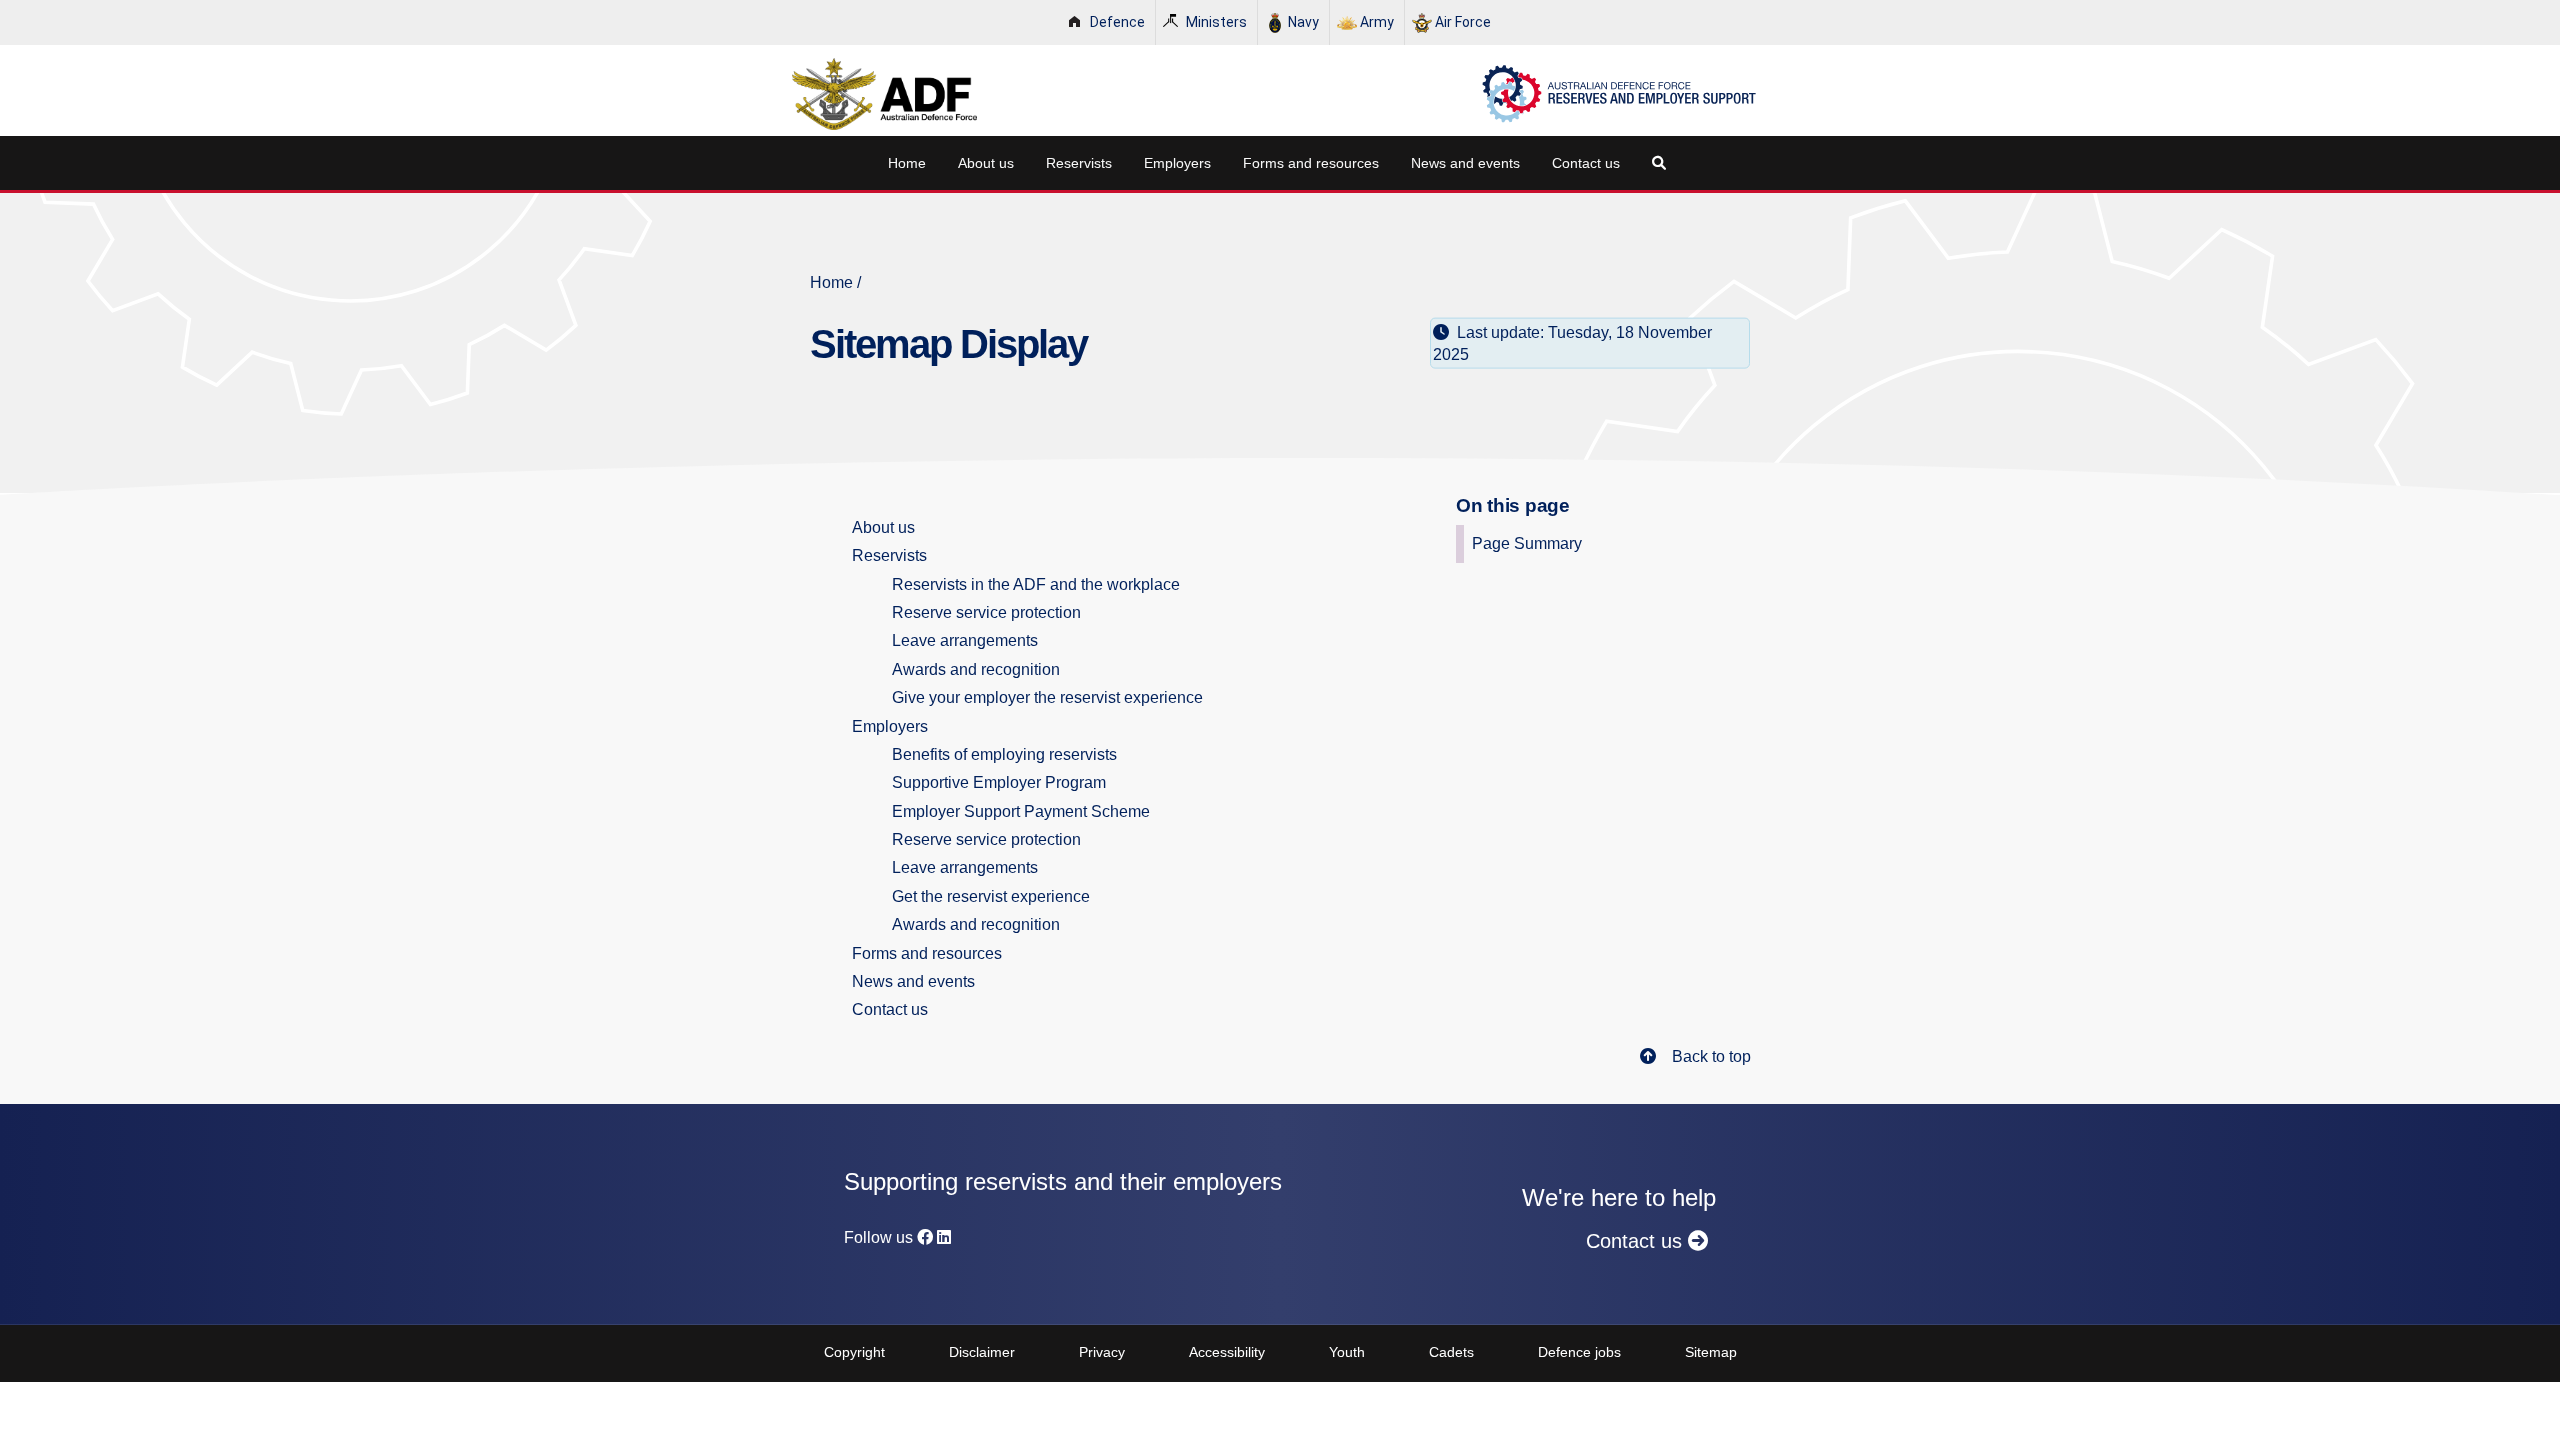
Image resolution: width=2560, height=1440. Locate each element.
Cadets (1451, 1352)
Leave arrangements (965, 640)
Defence (1117, 22)
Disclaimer (982, 1352)
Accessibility (1227, 1352)
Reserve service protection (986, 612)
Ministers (1216, 22)
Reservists (1079, 163)
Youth (1347, 1352)
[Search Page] (1662, 163)
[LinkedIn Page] (944, 1237)
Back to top (1711, 1056)
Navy (1303, 22)
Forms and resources (1311, 163)
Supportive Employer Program (999, 782)
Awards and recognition (976, 669)
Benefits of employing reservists (1004, 754)
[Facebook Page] (925, 1237)
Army (1377, 22)
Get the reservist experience (991, 896)
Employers (1177, 163)
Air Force (1463, 22)
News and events (1465, 163)
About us (986, 163)
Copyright (854, 1352)
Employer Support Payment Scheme (1021, 811)
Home (907, 163)
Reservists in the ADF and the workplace (1036, 584)
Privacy (1102, 1352)
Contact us (1586, 163)
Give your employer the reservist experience (1047, 697)
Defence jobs (1579, 1352)
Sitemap (1711, 1352)
